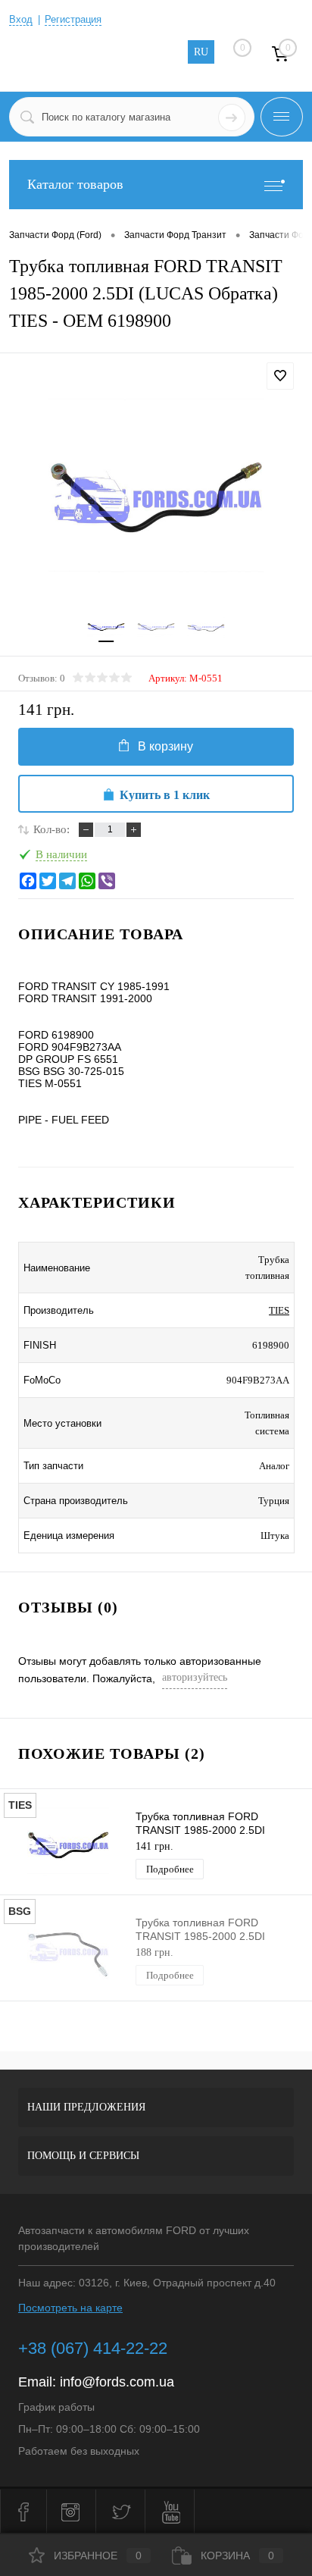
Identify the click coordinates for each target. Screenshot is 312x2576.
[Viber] (107, 881)
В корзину (165, 746)
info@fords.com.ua (117, 2382)
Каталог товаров (75, 184)
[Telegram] (67, 881)
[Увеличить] (156, 497)
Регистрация (73, 19)
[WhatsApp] (87, 881)
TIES (279, 1310)
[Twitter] (48, 881)
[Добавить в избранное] (280, 376)
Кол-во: (51, 829)
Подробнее (170, 1869)
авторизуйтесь (195, 1677)
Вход (21, 19)
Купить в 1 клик (165, 795)
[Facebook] (28, 881)
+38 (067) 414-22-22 (93, 2348)
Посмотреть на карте (70, 2308)
